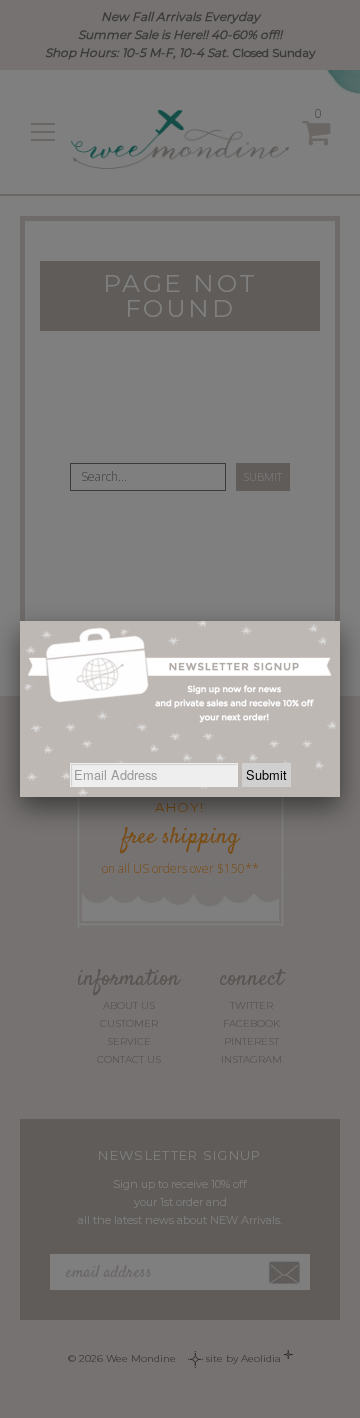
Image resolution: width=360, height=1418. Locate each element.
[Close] (340, 621)
